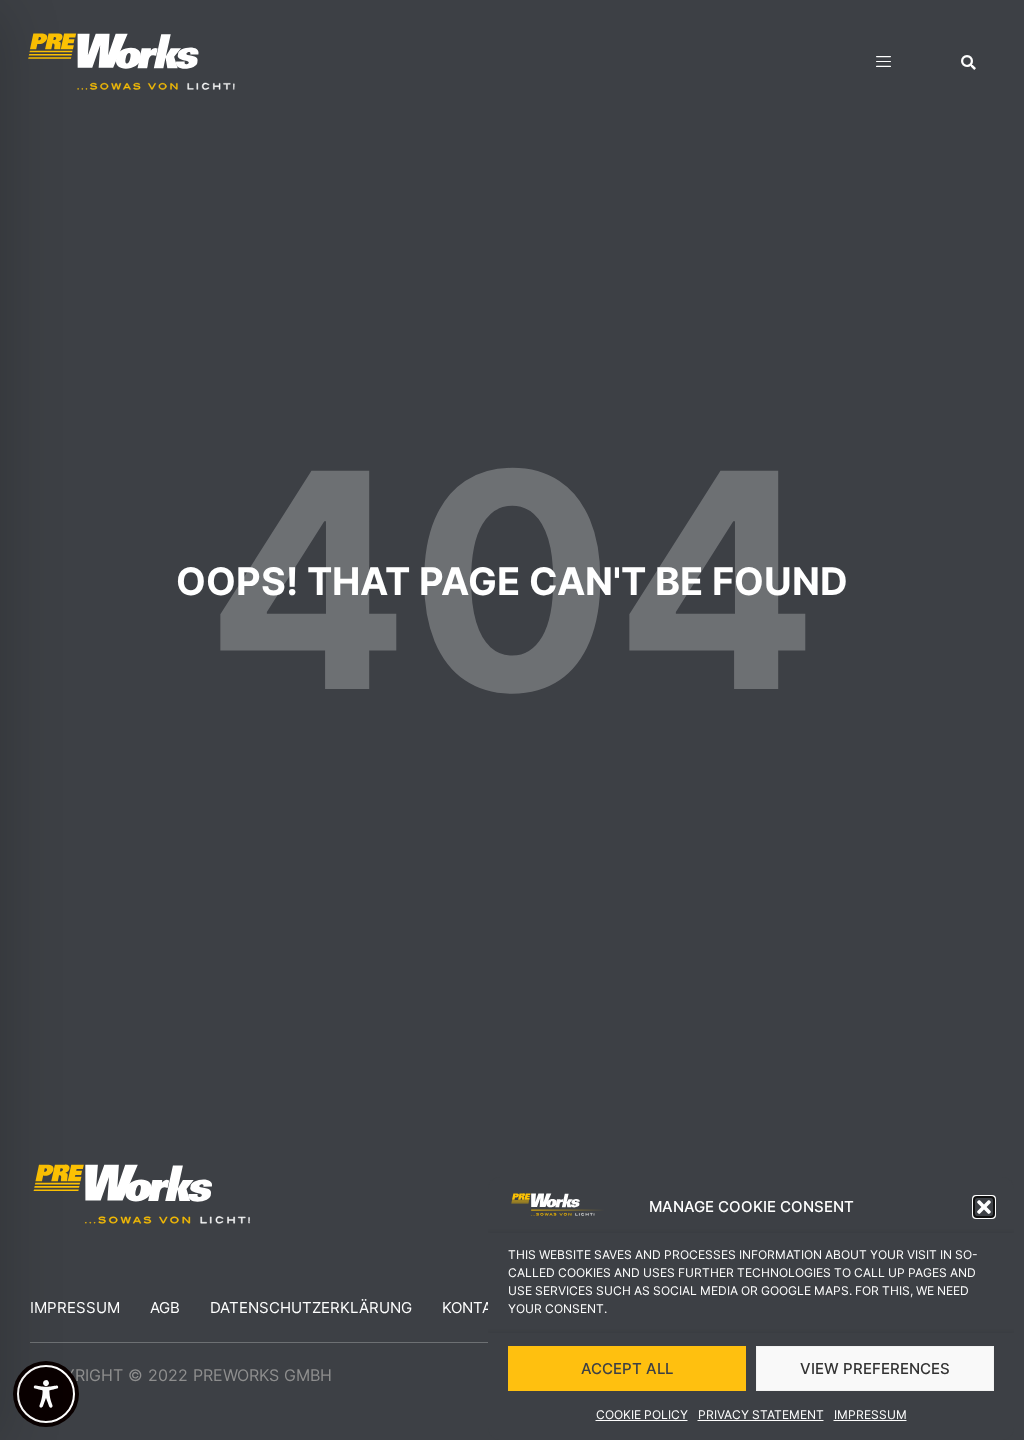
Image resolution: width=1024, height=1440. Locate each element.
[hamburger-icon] (883, 64)
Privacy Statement (761, 1414)
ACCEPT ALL (627, 1368)
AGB (165, 1307)
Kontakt (477, 1307)
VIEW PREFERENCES (875, 1368)
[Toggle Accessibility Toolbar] (46, 1394)
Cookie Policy (642, 1414)
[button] (984, 1207)
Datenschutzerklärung (311, 1307)
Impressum (870, 1414)
